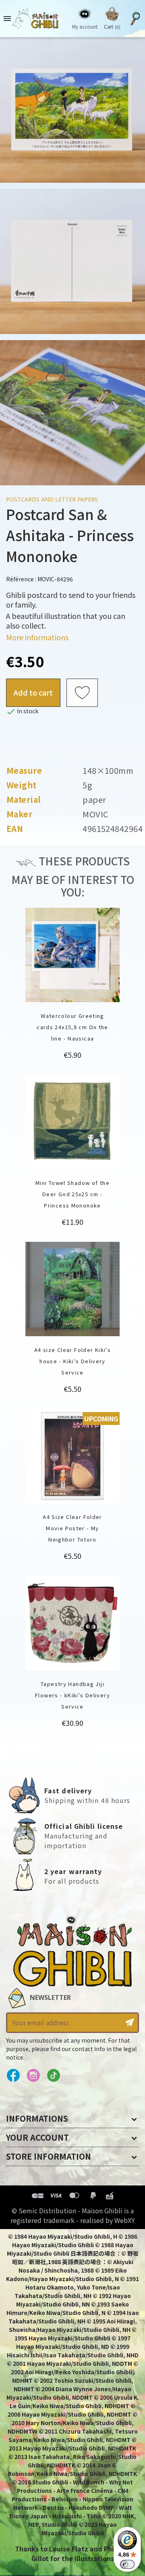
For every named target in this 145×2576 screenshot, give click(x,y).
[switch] (127, 2564)
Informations (37, 2118)
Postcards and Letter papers (52, 499)
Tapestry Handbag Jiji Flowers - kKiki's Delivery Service (72, 1695)
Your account (37, 2137)
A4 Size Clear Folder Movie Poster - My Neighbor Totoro (72, 1528)
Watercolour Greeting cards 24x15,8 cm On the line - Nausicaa (72, 1027)
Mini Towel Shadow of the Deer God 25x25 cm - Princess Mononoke (72, 1194)
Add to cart (33, 692)
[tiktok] (53, 2076)
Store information (49, 2156)
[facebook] (13, 2076)
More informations (37, 637)
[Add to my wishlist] (82, 693)
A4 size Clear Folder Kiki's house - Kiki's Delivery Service (72, 1361)
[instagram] (33, 2076)
